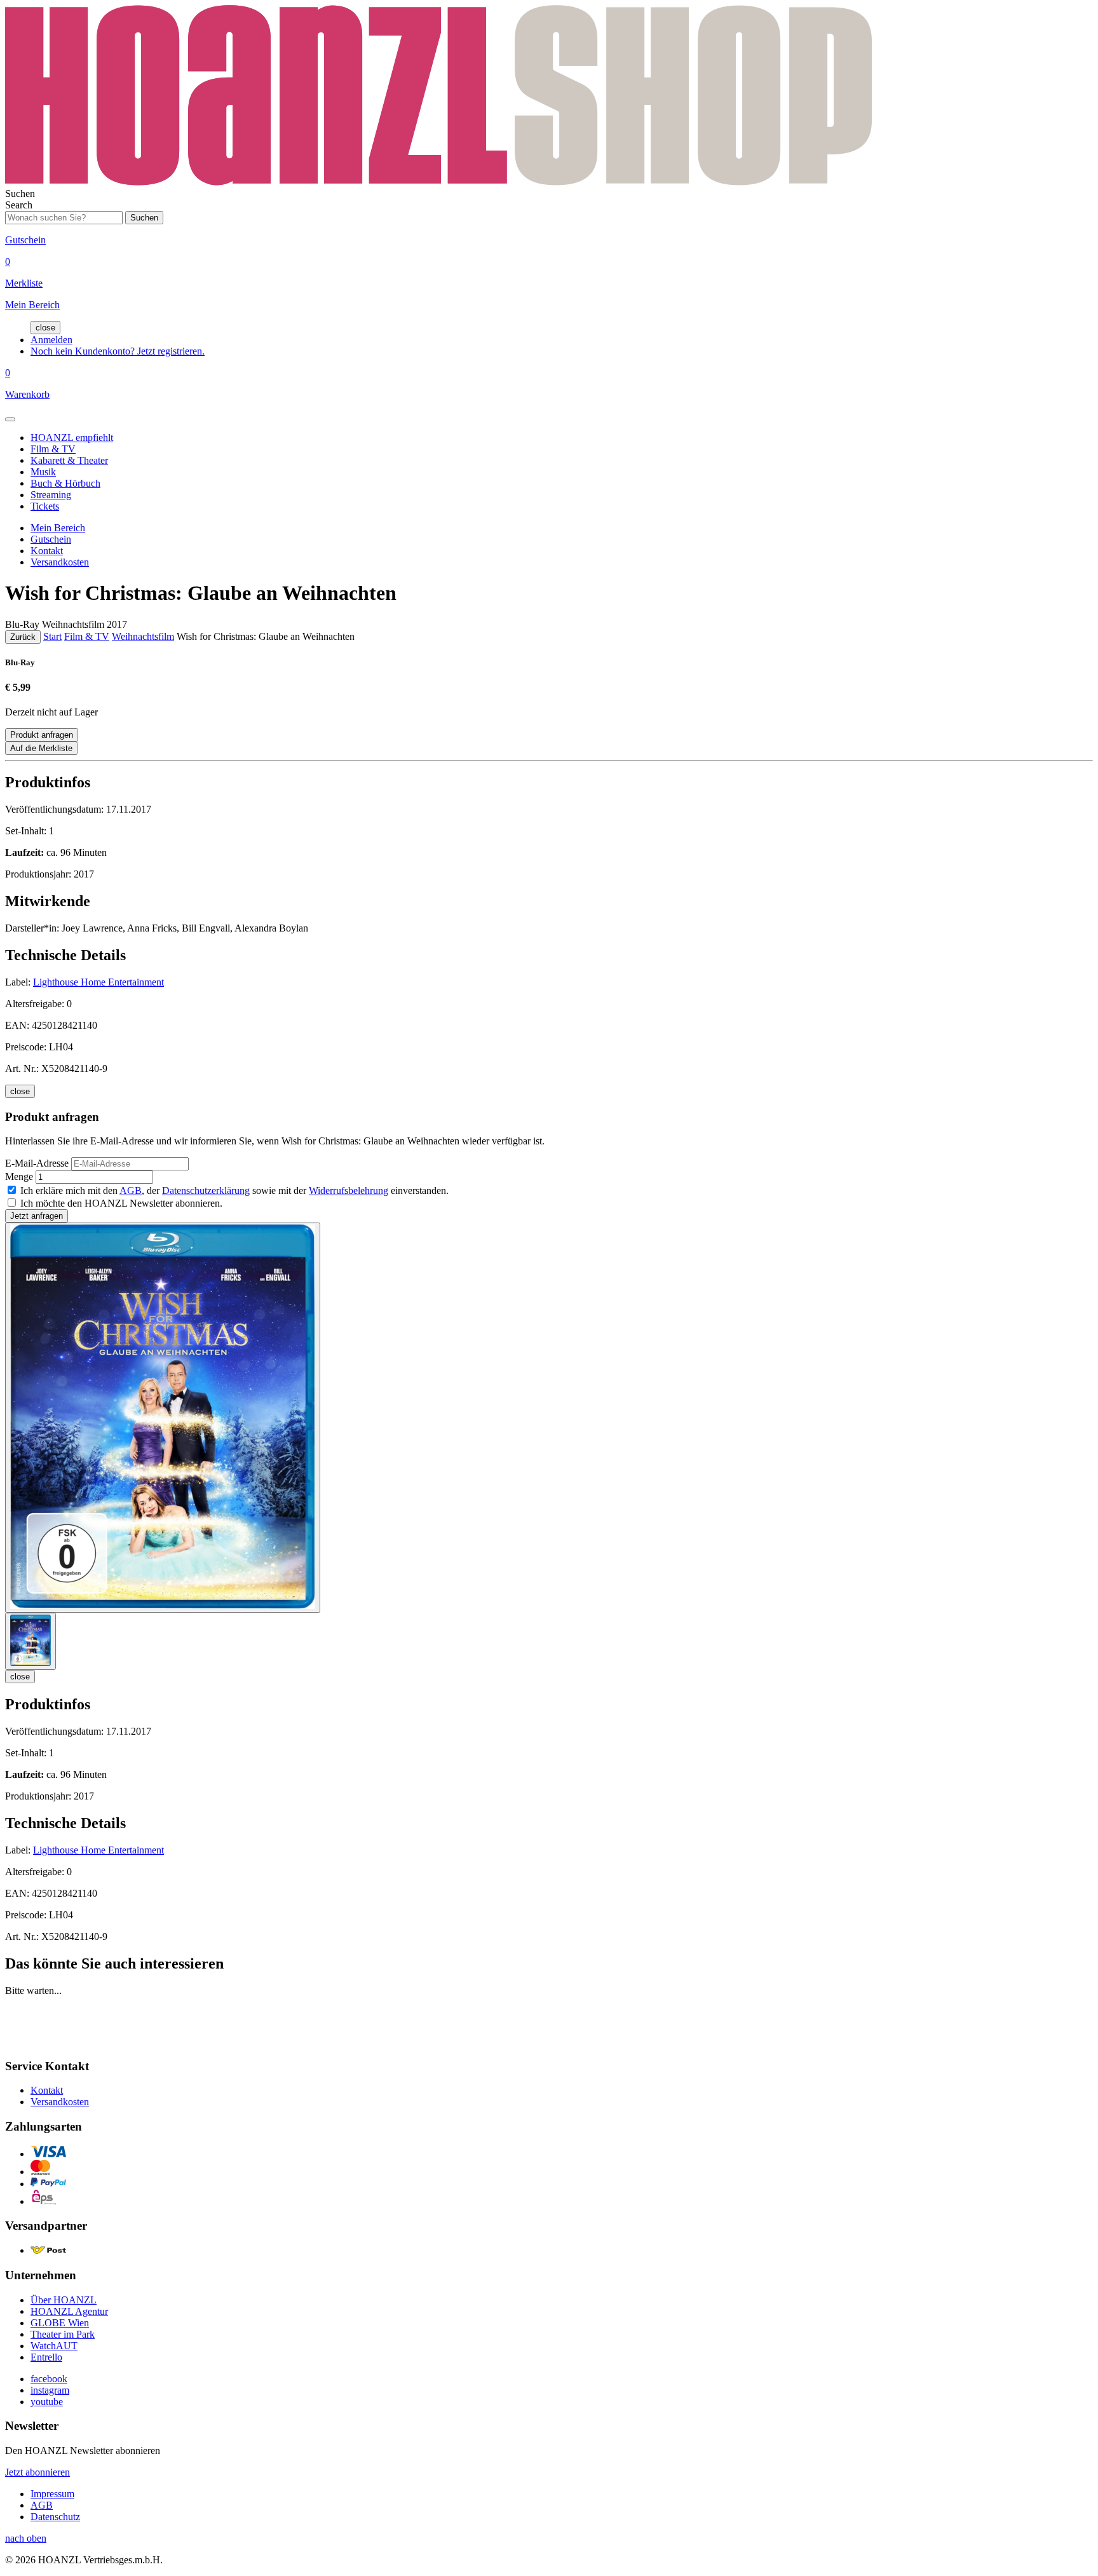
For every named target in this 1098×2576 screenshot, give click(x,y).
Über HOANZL (64, 2300)
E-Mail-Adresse (37, 1163)
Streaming (51, 495)
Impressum (52, 2494)
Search (19, 205)
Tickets (45, 506)
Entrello (46, 2357)
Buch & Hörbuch (65, 483)
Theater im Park (63, 2334)
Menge (19, 1176)
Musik (43, 472)
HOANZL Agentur (69, 2311)
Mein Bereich (58, 528)
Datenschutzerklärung (206, 1190)
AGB (131, 1190)
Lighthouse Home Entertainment (98, 982)
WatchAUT (54, 2346)
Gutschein (51, 539)
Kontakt (47, 551)
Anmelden (51, 340)
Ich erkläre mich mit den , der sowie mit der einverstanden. (234, 1190)
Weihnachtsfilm (143, 636)
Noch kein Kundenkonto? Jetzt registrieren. (118, 351)
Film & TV (53, 449)
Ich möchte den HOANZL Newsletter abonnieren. (121, 1203)
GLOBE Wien (60, 2323)
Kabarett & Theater (69, 460)
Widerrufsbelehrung (349, 1190)
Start (52, 636)
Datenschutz (55, 2517)
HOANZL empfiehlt (72, 437)
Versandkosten (60, 562)
